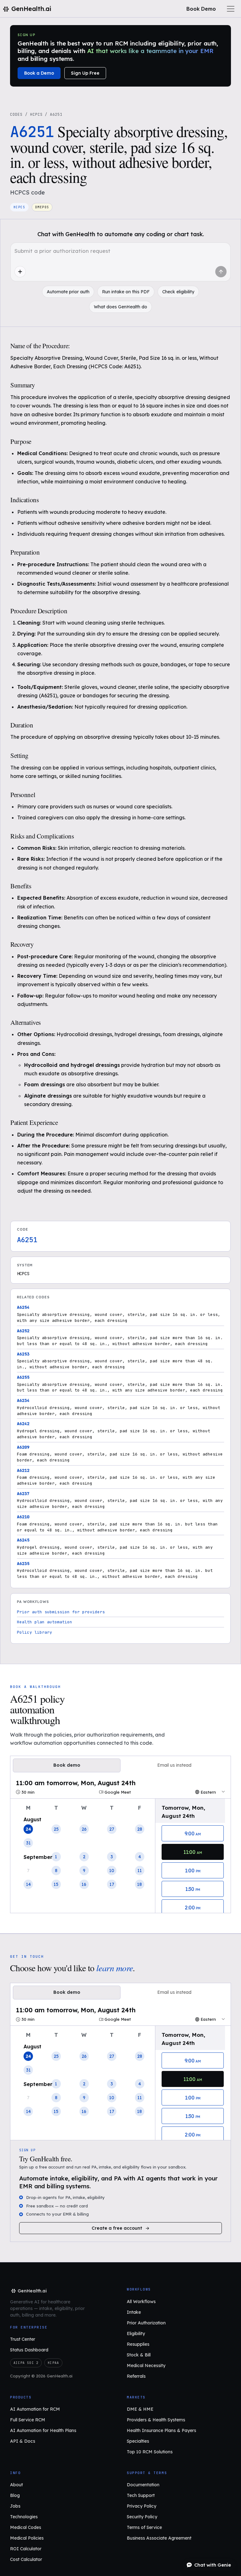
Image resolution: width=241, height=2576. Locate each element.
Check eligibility (178, 292)
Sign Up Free (85, 73)
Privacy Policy (142, 2506)
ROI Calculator (26, 2549)
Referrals (136, 2376)
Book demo (67, 1765)
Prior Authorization (146, 2323)
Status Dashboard (29, 2350)
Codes (16, 114)
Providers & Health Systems (156, 2420)
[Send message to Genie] (221, 272)
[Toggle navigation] (231, 9)
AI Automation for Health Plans (43, 2430)
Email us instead (174, 1765)
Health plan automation (45, 1622)
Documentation (143, 2485)
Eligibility (136, 2334)
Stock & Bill (139, 2355)
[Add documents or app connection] (20, 272)
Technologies (24, 2517)
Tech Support (141, 2495)
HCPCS (36, 114)
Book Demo (201, 9)
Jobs (15, 2506)
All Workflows (141, 2302)
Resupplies (138, 2344)
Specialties (138, 2441)
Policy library (35, 1632)
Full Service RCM (28, 2420)
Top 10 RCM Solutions (150, 2452)
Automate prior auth (68, 292)
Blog (15, 2495)
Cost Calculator (26, 2559)
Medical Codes (26, 2527)
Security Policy (142, 2517)
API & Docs (23, 2441)
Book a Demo (39, 73)
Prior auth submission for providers (61, 1612)
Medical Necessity (146, 2366)
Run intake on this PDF (126, 292)
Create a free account (117, 2228)
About (16, 2485)
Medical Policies (27, 2538)
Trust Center (23, 2339)
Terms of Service (144, 2527)
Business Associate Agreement (159, 2538)
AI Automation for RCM (35, 2409)
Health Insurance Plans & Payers (161, 2430)
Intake (134, 2312)
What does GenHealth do (120, 307)
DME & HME (140, 2409)
